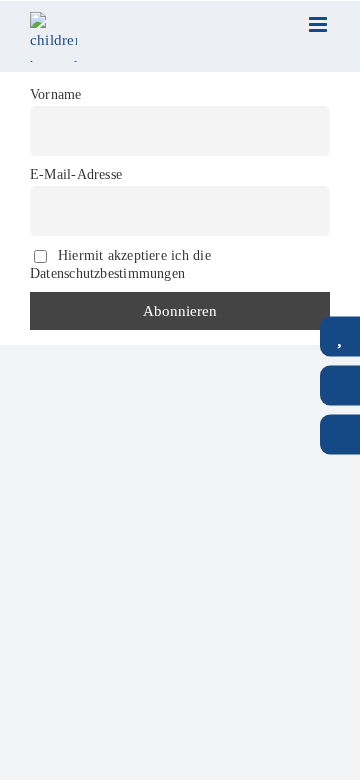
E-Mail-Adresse (76, 174)
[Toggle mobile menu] (319, 24)
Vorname (56, 94)
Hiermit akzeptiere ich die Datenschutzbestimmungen (120, 263)
